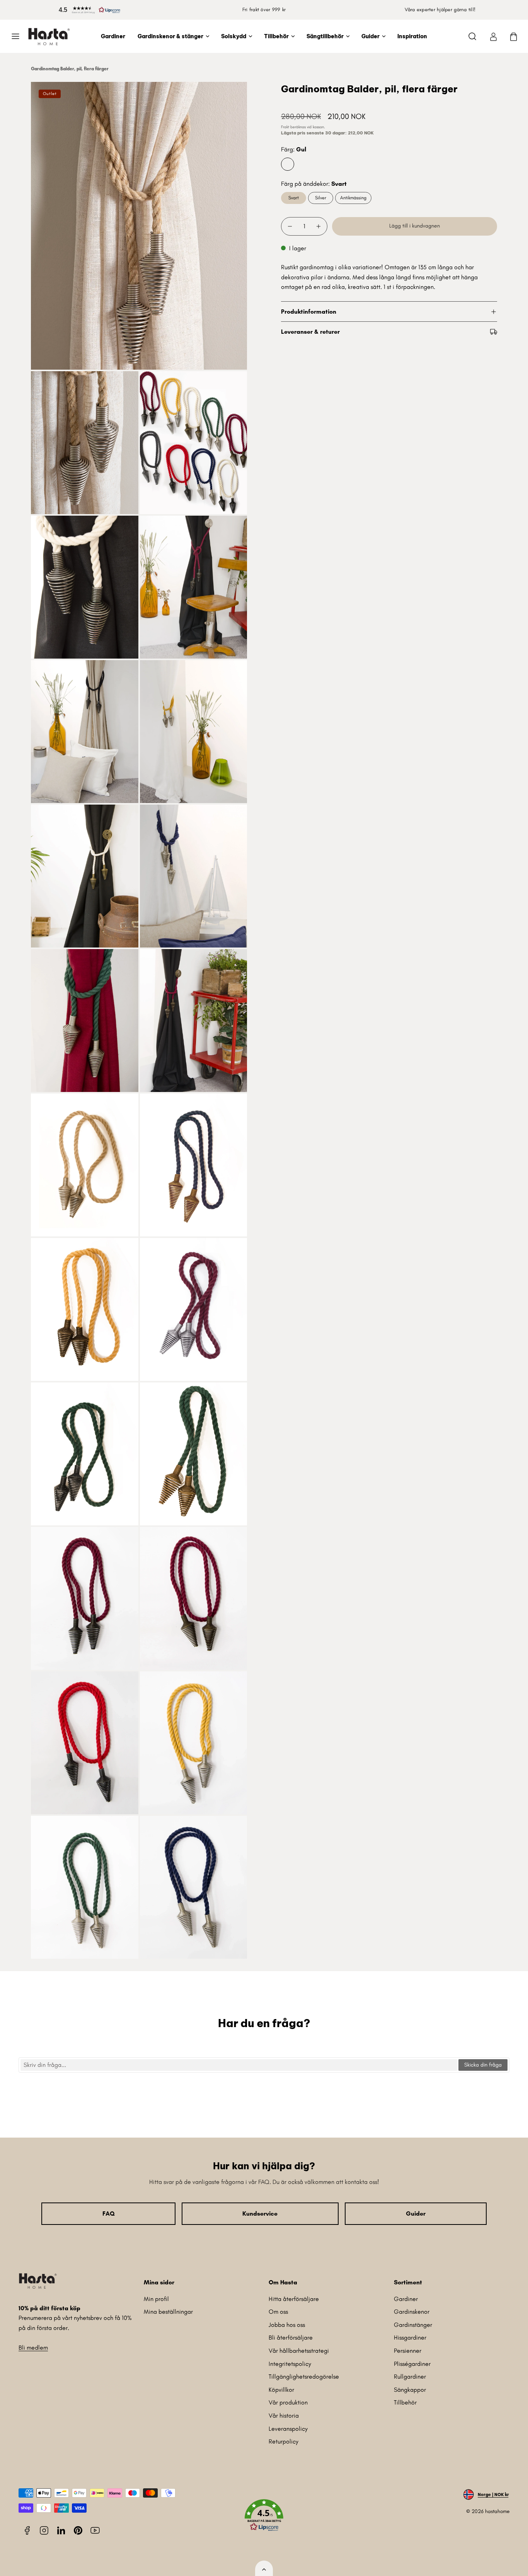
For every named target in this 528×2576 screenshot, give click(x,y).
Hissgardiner (410, 2337)
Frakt (285, 127)
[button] (88, 10)
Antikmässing (353, 198)
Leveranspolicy (288, 2429)
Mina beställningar (168, 2312)
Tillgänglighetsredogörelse (304, 2376)
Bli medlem (33, 2348)
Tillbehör (276, 36)
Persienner (408, 2351)
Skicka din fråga (483, 2065)
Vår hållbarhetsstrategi (299, 2351)
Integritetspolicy (290, 2364)
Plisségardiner (412, 2364)
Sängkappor (410, 2390)
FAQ (108, 2213)
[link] (493, 36)
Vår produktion (288, 2402)
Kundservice (260, 2213)
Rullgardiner (410, 2376)
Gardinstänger (413, 2325)
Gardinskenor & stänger (170, 36)
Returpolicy (284, 2441)
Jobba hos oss (287, 2325)
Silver (321, 198)
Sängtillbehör (325, 36)
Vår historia (284, 2416)
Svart (294, 198)
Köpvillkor (281, 2390)
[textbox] (239, 2065)
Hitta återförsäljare (294, 2299)
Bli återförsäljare (291, 2337)
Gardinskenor (412, 2312)
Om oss (278, 2312)
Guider (370, 36)
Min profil (156, 2299)
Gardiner (113, 36)
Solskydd (234, 36)
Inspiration (412, 36)
